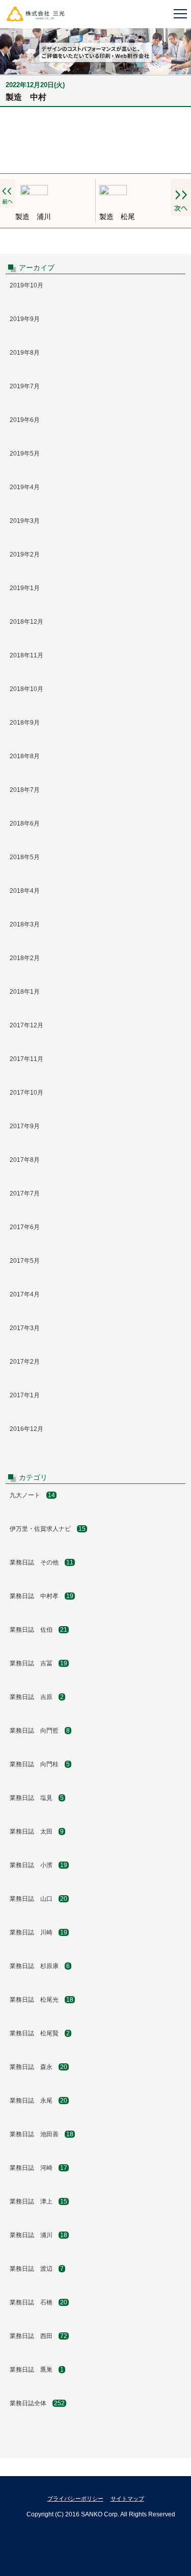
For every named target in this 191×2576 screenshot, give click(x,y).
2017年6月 (25, 1227)
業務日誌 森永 (38, 2067)
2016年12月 (26, 1429)
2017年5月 (25, 1261)
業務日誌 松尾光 (42, 2000)
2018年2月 (25, 958)
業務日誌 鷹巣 (37, 2370)
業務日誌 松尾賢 (40, 2033)
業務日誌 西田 (38, 2336)
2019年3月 (25, 521)
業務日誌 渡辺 (37, 2269)
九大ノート (32, 1495)
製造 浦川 (33, 217)
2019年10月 (26, 285)
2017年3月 (25, 1328)
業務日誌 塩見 (37, 1798)
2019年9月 (25, 319)
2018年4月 (25, 891)
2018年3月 (25, 924)
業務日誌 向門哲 (40, 1731)
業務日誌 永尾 (38, 2101)
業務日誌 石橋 (38, 2302)
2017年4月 (25, 1294)
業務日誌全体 (37, 2403)
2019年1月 (25, 588)
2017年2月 (25, 1362)
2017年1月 (25, 1395)
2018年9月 (25, 723)
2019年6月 (25, 420)
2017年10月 (26, 1093)
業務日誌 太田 (37, 1831)
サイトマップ (127, 2499)
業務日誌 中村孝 (42, 1596)
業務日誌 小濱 (38, 1865)
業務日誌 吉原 (37, 1697)
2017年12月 (26, 1025)
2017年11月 (26, 1059)
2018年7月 (25, 790)
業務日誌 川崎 (38, 1932)
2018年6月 (25, 824)
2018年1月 (25, 992)
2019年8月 (25, 353)
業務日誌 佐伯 (38, 1630)
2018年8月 (25, 756)
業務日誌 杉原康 (40, 1966)
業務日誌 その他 (42, 1562)
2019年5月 (25, 454)
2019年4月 (25, 487)
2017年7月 (25, 1193)
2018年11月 (26, 655)
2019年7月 (25, 386)
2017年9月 (25, 1126)
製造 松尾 (117, 217)
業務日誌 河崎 (38, 2168)
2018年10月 (26, 689)
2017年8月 (25, 1160)
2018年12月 (26, 622)
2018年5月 (25, 857)
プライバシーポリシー (75, 2499)
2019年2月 (25, 554)
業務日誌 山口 (38, 1899)
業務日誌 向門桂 (40, 1764)
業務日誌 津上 (38, 2201)
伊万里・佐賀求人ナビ (48, 1529)
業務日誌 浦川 (38, 2235)
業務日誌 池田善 (42, 2134)
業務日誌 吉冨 (38, 1663)
